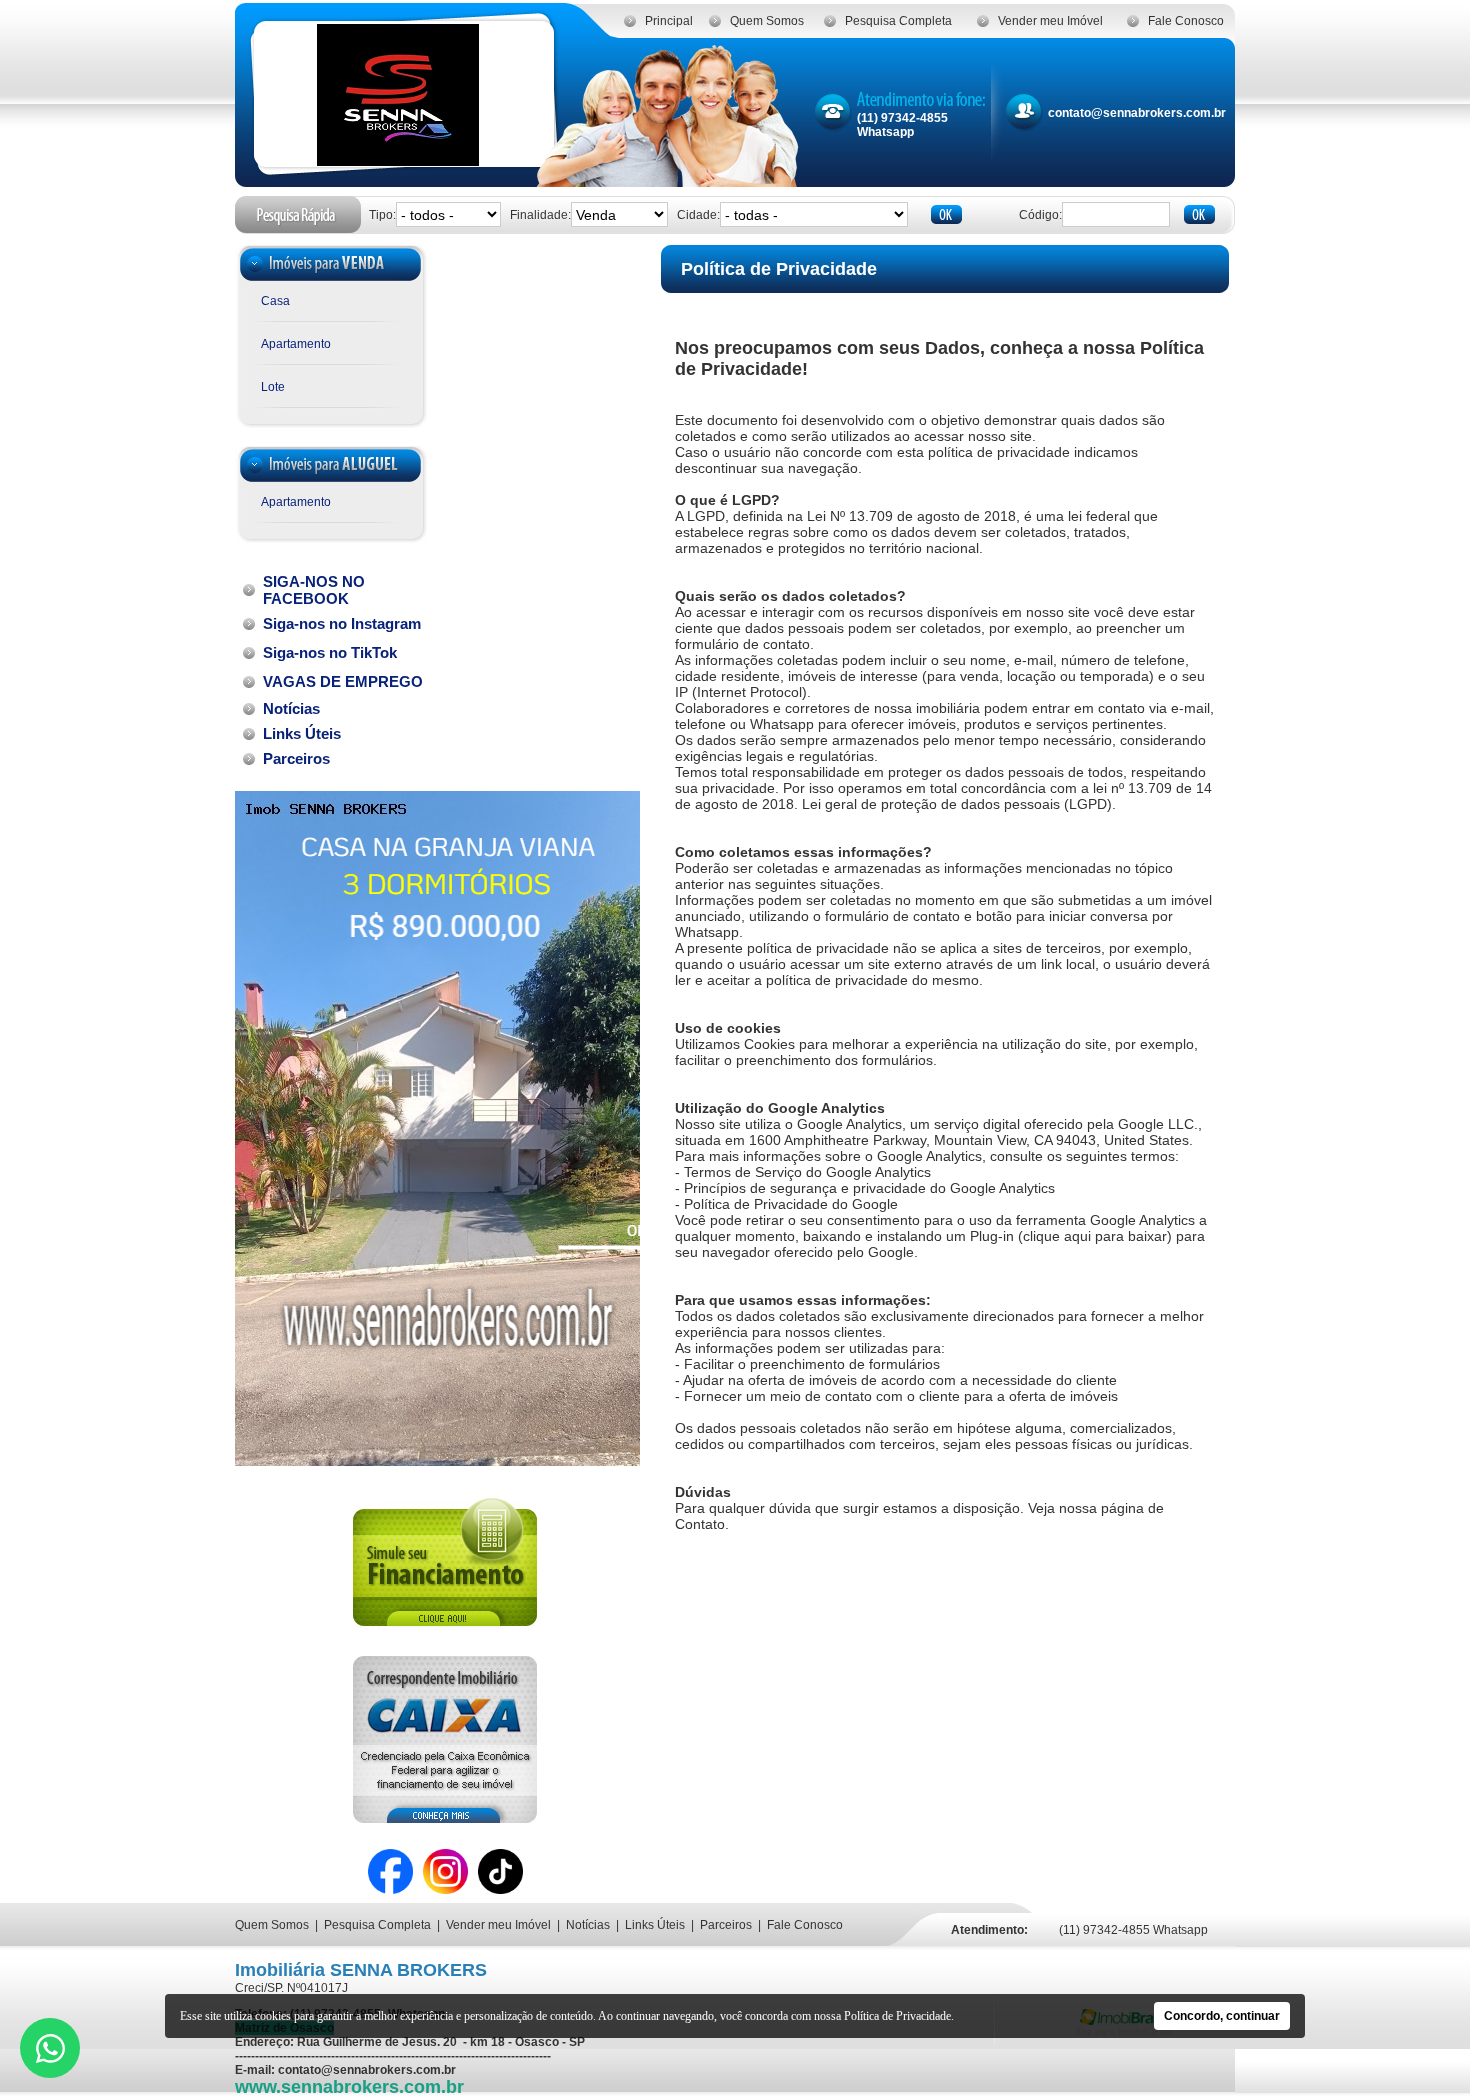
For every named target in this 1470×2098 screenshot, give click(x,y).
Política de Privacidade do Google (791, 1204)
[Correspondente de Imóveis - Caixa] (445, 1817)
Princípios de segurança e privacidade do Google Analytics (869, 1188)
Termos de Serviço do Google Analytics (807, 1172)
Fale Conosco (1186, 21)
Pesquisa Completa (898, 21)
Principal (669, 21)
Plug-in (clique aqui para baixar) (1071, 1236)
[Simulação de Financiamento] (445, 1634)
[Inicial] (398, 160)
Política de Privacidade (897, 2016)
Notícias (588, 1925)
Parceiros (726, 1925)
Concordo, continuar (1222, 2016)
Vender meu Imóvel (1050, 21)
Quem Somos (767, 21)
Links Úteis (655, 1925)
